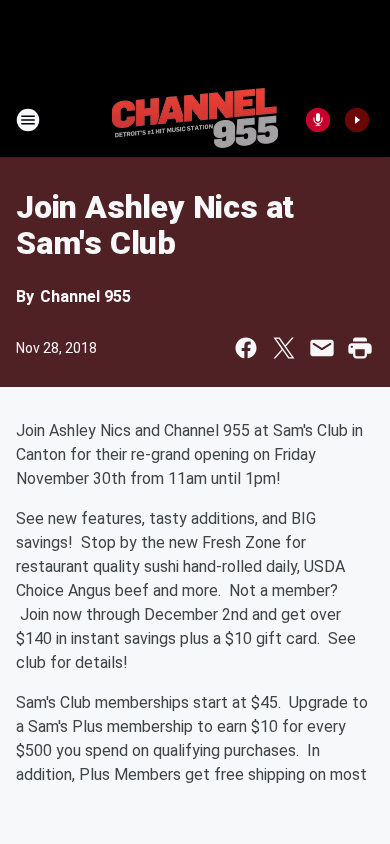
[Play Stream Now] (357, 120)
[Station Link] (195, 120)
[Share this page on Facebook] (246, 348)
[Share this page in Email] (322, 348)
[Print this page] (360, 348)
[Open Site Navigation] (28, 120)
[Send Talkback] (318, 120)
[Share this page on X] (284, 348)
